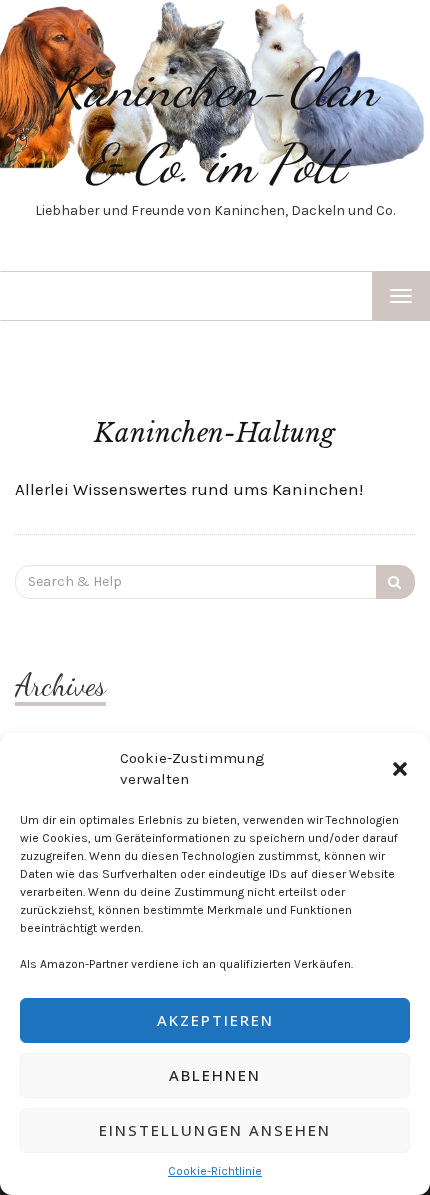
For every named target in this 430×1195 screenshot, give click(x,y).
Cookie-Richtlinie (215, 1171)
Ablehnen (215, 1075)
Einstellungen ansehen (215, 1130)
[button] (400, 769)
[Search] (395, 582)
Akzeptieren (215, 1020)
